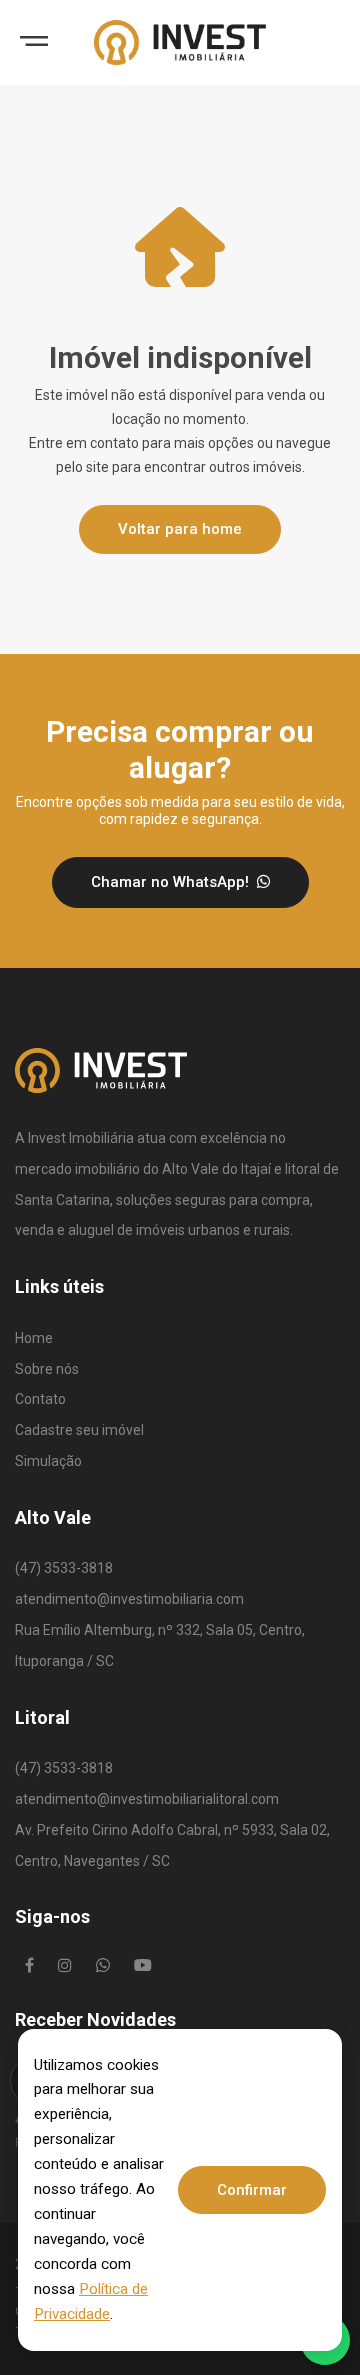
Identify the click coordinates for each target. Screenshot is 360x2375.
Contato (40, 1399)
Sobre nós (47, 1369)
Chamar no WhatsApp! (172, 882)
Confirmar (252, 2190)
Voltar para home (180, 529)
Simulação (48, 1461)
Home (34, 1338)
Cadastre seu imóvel (79, 1430)
